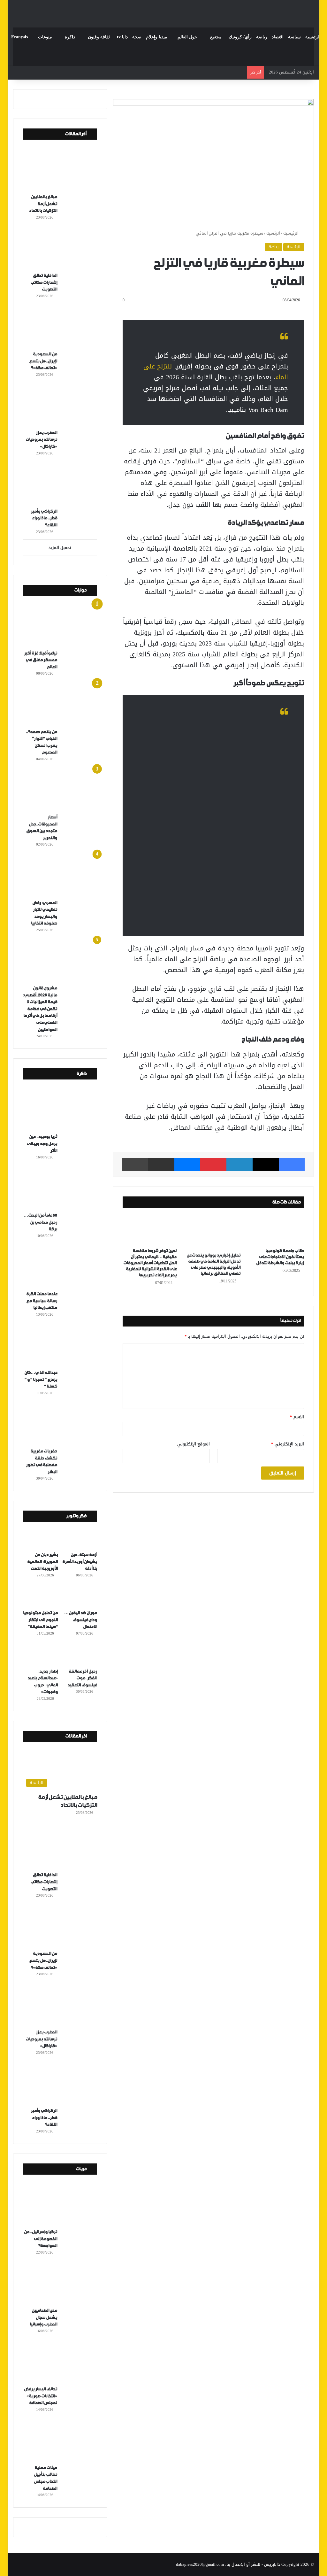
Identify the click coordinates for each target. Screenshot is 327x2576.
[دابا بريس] (163, 11)
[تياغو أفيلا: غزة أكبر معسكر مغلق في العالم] (62, 626)
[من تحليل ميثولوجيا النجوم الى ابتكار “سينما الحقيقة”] (40, 1597)
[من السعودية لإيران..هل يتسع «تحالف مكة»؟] (62, 327)
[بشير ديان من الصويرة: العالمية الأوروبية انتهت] (40, 1538)
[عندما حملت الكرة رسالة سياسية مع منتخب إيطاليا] (62, 1267)
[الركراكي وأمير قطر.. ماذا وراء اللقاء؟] (62, 484)
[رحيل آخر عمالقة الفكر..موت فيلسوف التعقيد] (80, 1655)
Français (19, 37)
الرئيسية (313, 37)
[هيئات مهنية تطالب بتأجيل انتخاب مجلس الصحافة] (62, 2441)
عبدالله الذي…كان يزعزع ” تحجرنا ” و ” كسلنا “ (41, 1380)
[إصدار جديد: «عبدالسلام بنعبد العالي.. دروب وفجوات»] (40, 1655)
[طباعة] (135, 1164)
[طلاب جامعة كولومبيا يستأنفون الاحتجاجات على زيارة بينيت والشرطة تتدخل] (277, 1230)
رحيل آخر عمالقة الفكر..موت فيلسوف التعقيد (82, 1678)
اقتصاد (278, 37)
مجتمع (216, 37)
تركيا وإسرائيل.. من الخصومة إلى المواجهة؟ (41, 2239)
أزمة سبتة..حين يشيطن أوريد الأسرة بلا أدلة (80, 1562)
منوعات (45, 37)
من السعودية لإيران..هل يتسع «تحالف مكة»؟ (43, 361)
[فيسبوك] (292, 1164)
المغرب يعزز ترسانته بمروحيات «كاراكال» (41, 440)
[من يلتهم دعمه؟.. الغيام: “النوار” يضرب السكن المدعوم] (62, 704)
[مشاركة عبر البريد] (161, 1164)
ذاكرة (70, 37)
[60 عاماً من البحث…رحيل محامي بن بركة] (62, 1188)
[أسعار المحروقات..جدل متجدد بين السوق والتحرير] (62, 790)
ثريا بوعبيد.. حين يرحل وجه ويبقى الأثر (42, 1144)
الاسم (297, 1417)
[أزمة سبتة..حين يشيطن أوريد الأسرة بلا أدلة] (80, 1538)
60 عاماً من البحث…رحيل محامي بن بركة (40, 1222)
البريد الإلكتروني (288, 1444)
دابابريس (272, 2564)
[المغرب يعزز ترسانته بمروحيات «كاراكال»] (62, 406)
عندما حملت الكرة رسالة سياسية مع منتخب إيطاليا (42, 1301)
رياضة (262, 37)
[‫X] (266, 1164)
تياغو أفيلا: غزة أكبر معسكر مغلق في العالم (41, 660)
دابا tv (122, 37)
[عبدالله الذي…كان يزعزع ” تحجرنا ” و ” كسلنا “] (62, 1345)
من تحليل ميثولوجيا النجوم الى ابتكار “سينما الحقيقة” (40, 1620)
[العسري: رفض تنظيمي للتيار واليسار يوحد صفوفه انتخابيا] (62, 875)
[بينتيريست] (213, 1164)
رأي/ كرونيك (240, 37)
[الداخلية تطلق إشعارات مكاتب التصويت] (62, 248)
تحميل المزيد (60, 548)
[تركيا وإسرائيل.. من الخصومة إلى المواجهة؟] (62, 2205)
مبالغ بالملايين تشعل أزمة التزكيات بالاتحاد (43, 204)
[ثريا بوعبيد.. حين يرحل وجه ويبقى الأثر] (62, 1110)
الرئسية (273, 233)
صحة (137, 37)
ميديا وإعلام (157, 37)
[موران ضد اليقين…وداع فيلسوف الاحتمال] (80, 1597)
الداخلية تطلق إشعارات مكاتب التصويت (44, 282)
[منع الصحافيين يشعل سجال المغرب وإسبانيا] (62, 2283)
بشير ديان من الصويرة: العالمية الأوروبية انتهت (42, 1562)
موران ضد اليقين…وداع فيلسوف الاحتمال (81, 1620)
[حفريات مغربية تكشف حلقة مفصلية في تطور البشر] (62, 1424)
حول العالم (187, 37)
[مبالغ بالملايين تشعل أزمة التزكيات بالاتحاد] (62, 170)
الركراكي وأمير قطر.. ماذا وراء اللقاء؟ (44, 518)
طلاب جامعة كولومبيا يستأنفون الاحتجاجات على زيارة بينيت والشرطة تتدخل (280, 1257)
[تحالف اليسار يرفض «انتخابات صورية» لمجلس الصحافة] (62, 2362)
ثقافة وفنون (99, 37)
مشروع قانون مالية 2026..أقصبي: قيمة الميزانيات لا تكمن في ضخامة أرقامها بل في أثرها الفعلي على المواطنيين (40, 1009)
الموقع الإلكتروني (194, 1444)
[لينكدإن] (240, 1164)
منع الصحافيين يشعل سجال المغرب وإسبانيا (43, 2317)
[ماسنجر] (187, 1164)
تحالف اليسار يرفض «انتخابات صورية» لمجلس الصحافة (41, 2396)
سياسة (294, 37)
